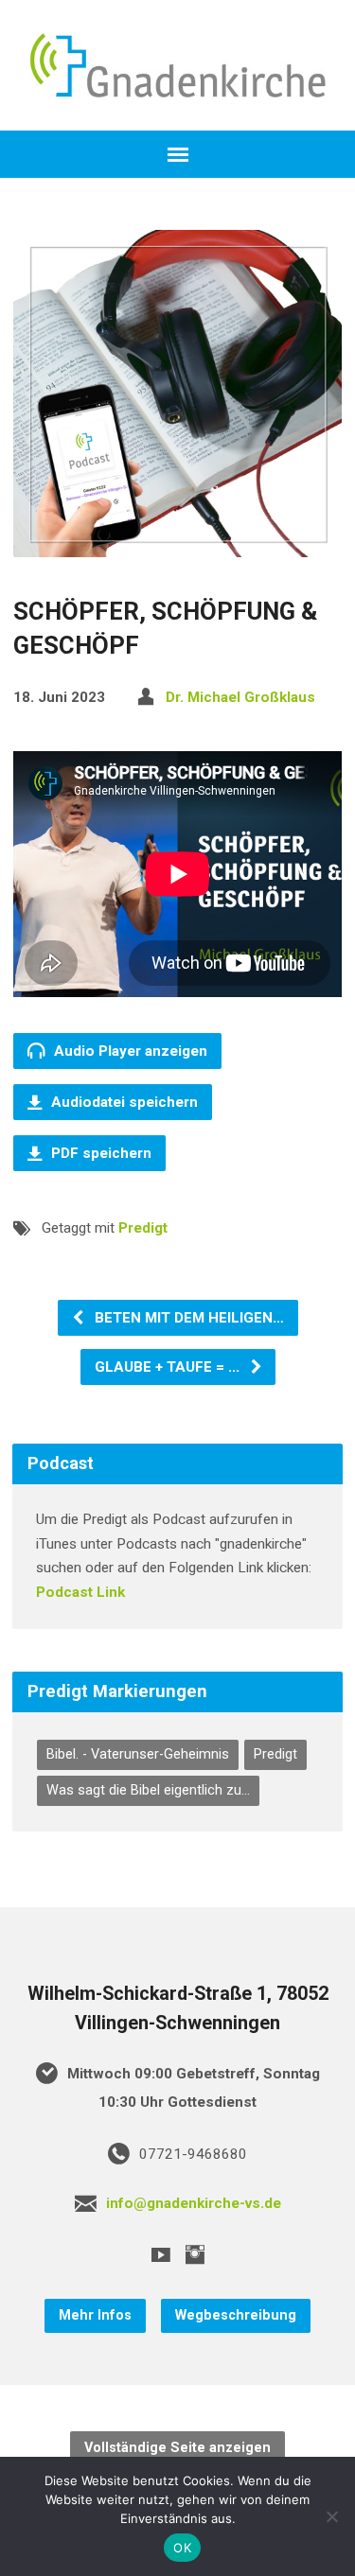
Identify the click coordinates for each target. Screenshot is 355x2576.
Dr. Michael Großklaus (240, 697)
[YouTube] (161, 2254)
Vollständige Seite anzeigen (177, 2448)
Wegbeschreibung (236, 2315)
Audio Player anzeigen (129, 1051)
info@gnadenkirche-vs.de (194, 2203)
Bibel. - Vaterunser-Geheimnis (138, 1754)
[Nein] (331, 2516)
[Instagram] (195, 2254)
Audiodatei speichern (123, 1102)
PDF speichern (99, 1153)
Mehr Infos (95, 2315)
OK (182, 2548)
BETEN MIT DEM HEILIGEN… (187, 1318)
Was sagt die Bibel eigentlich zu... (148, 1790)
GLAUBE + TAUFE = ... (169, 1367)
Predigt (143, 1228)
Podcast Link (80, 1592)
